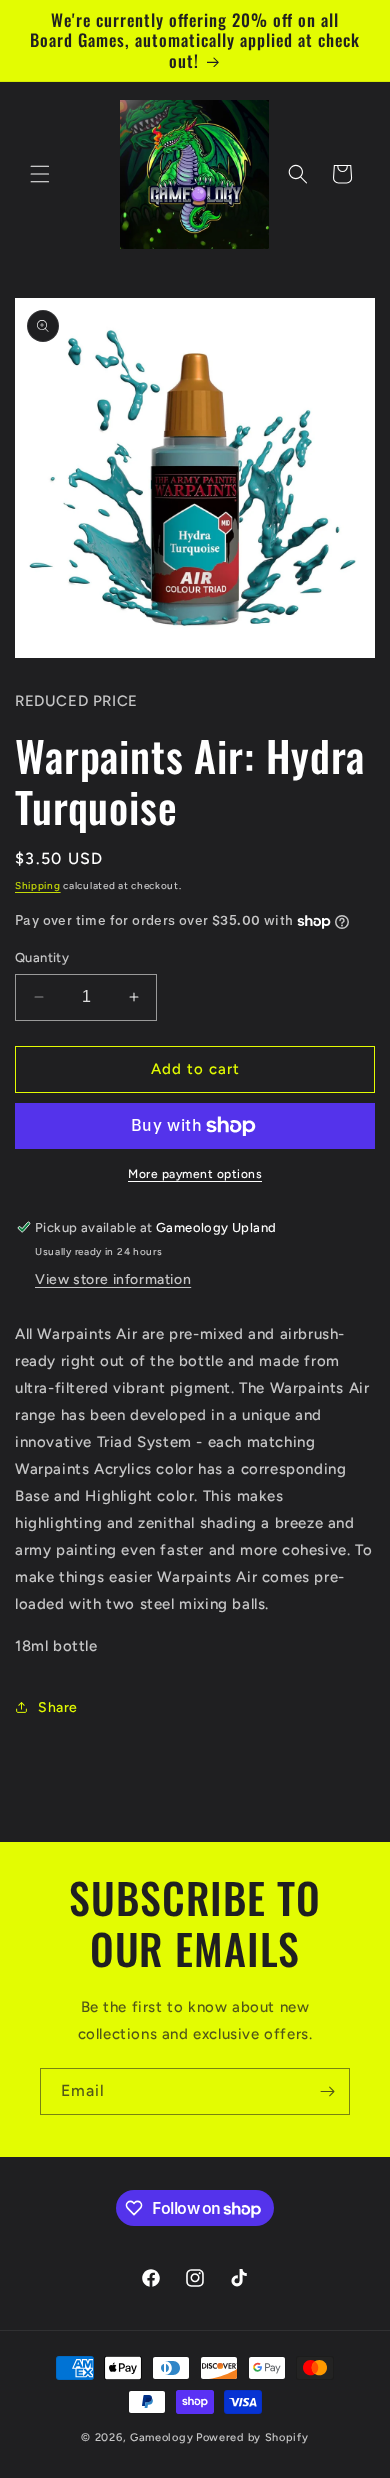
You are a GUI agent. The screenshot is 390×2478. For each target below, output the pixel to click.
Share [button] (58, 1707)
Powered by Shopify (252, 2437)
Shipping (38, 885)
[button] (40, 174)
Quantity (42, 957)
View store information (113, 1279)
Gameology (161, 2437)
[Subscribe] (327, 2091)
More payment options (195, 1174)
